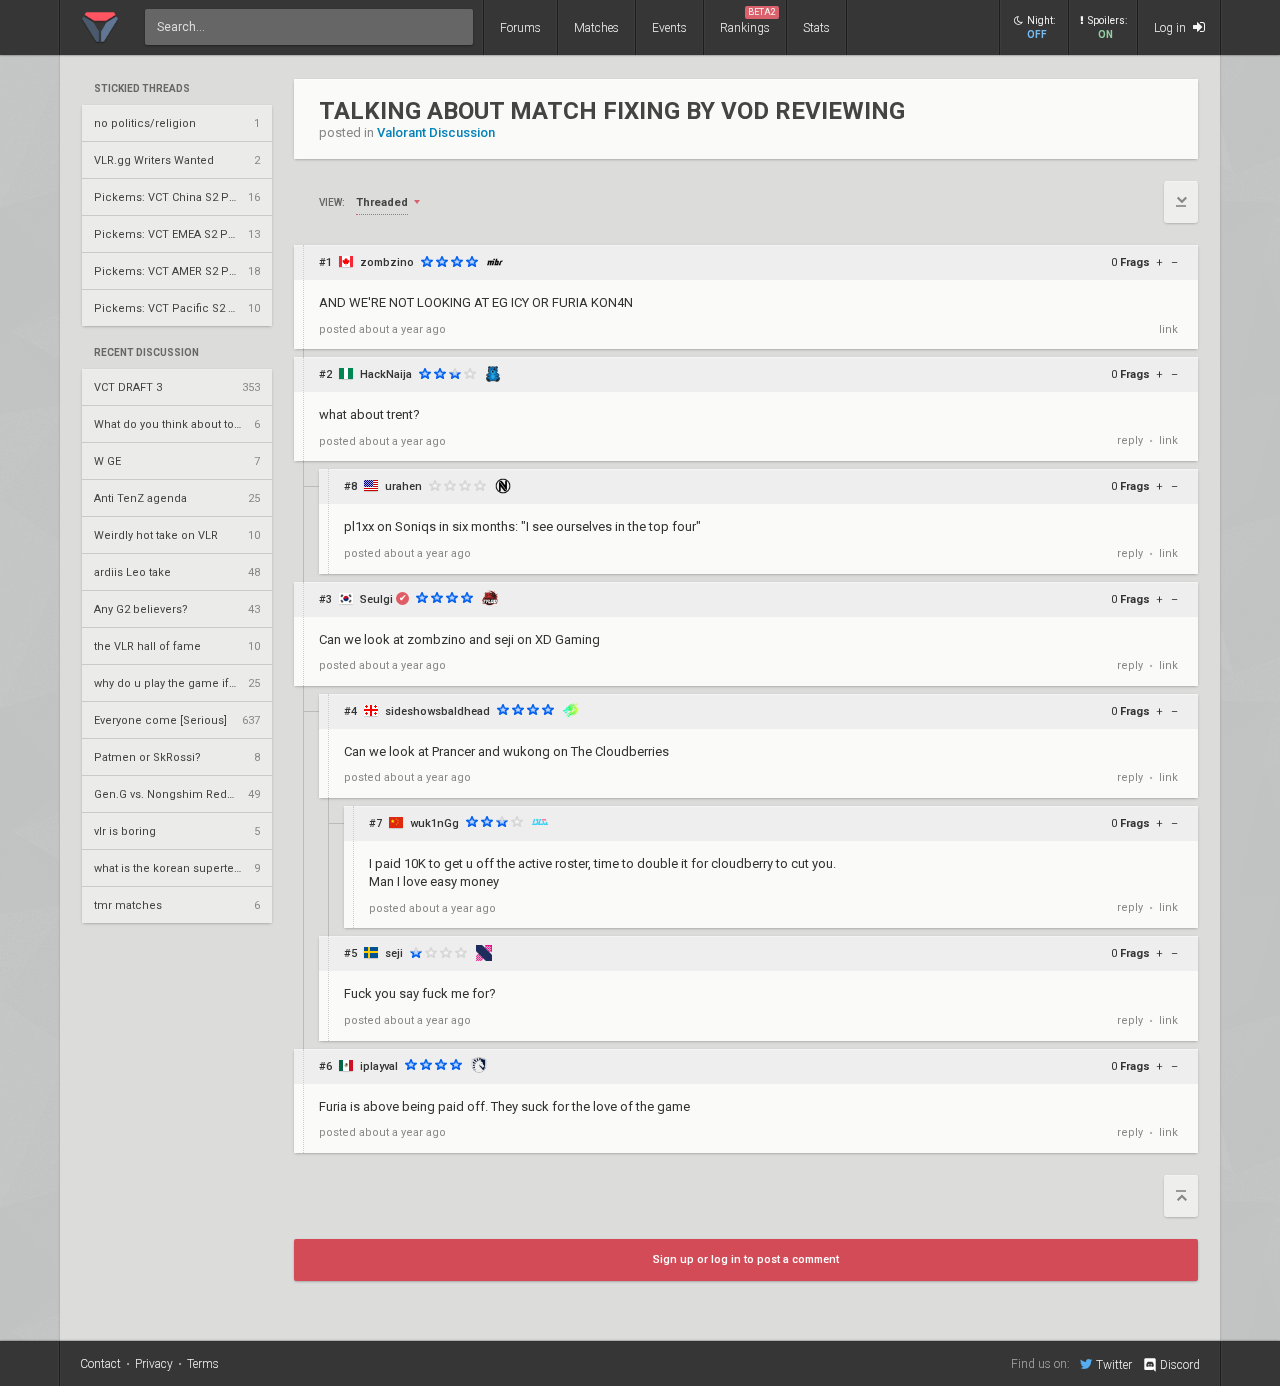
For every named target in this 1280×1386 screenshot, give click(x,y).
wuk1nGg (434, 823)
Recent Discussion (146, 353)
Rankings (748, 21)
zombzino (387, 262)
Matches (596, 28)
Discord (1180, 1365)
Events (669, 28)
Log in (1171, 28)
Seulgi (376, 599)
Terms (203, 1364)
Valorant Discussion (436, 132)
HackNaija (386, 374)
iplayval (379, 1066)
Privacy (154, 1364)
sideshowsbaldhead (437, 711)
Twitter (1114, 1364)
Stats (816, 28)
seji (394, 953)
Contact (100, 1364)
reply (1130, 440)
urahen (403, 486)
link (1168, 329)
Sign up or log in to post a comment (746, 1259)
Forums (520, 28)
